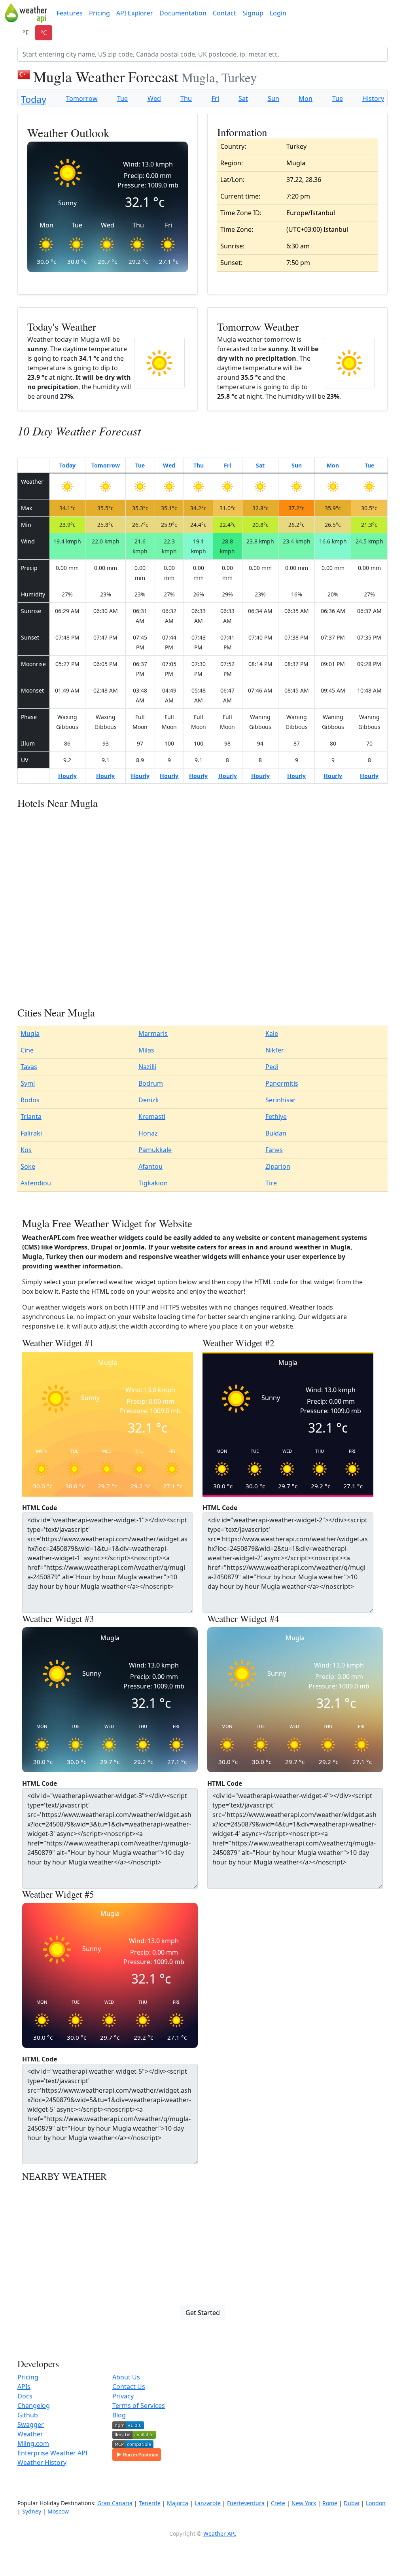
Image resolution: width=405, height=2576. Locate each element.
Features (70, 13)
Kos (26, 1150)
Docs (25, 2396)
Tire (271, 1183)
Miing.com (33, 2444)
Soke (28, 1166)
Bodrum (151, 1083)
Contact (224, 13)
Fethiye (276, 1117)
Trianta (31, 1117)
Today (34, 99)
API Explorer (135, 13)
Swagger (31, 2425)
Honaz (148, 1133)
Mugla (30, 1033)
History (373, 98)
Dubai (352, 2503)
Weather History (42, 2462)
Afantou (150, 1166)
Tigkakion (153, 1183)
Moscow (58, 2511)
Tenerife (150, 2503)
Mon (306, 98)
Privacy (123, 2396)
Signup (253, 13)
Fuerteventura (246, 2503)
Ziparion (278, 1166)
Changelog (34, 2406)
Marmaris (153, 1033)
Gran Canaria (115, 2503)
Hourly (67, 776)
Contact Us (129, 2387)
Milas (146, 1050)
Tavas (29, 1067)
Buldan (276, 1133)
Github (28, 2415)
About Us (126, 2377)
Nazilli (147, 1067)
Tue (122, 98)
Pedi (272, 1067)
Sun (273, 98)
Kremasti (152, 1117)
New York (304, 2503)
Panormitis (282, 1083)
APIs (24, 2387)
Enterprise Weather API (52, 2453)
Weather (30, 2434)
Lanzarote (208, 2503)
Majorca (178, 2503)
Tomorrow (82, 98)
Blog (119, 2415)
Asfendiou (36, 1183)
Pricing (99, 13)
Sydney (32, 2511)
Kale (272, 1033)
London (376, 2503)
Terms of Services (139, 2406)
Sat (243, 98)
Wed (154, 98)
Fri (215, 98)
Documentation (183, 13)
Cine (27, 1050)
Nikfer (275, 1050)
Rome (330, 2503)
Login (278, 13)
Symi (28, 1083)
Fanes (274, 1150)
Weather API (220, 2533)
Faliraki (31, 1133)
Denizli (149, 1100)
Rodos (30, 1100)
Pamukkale (155, 1150)
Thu (186, 98)
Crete (278, 2503)
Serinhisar (281, 1100)
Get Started (203, 2313)
